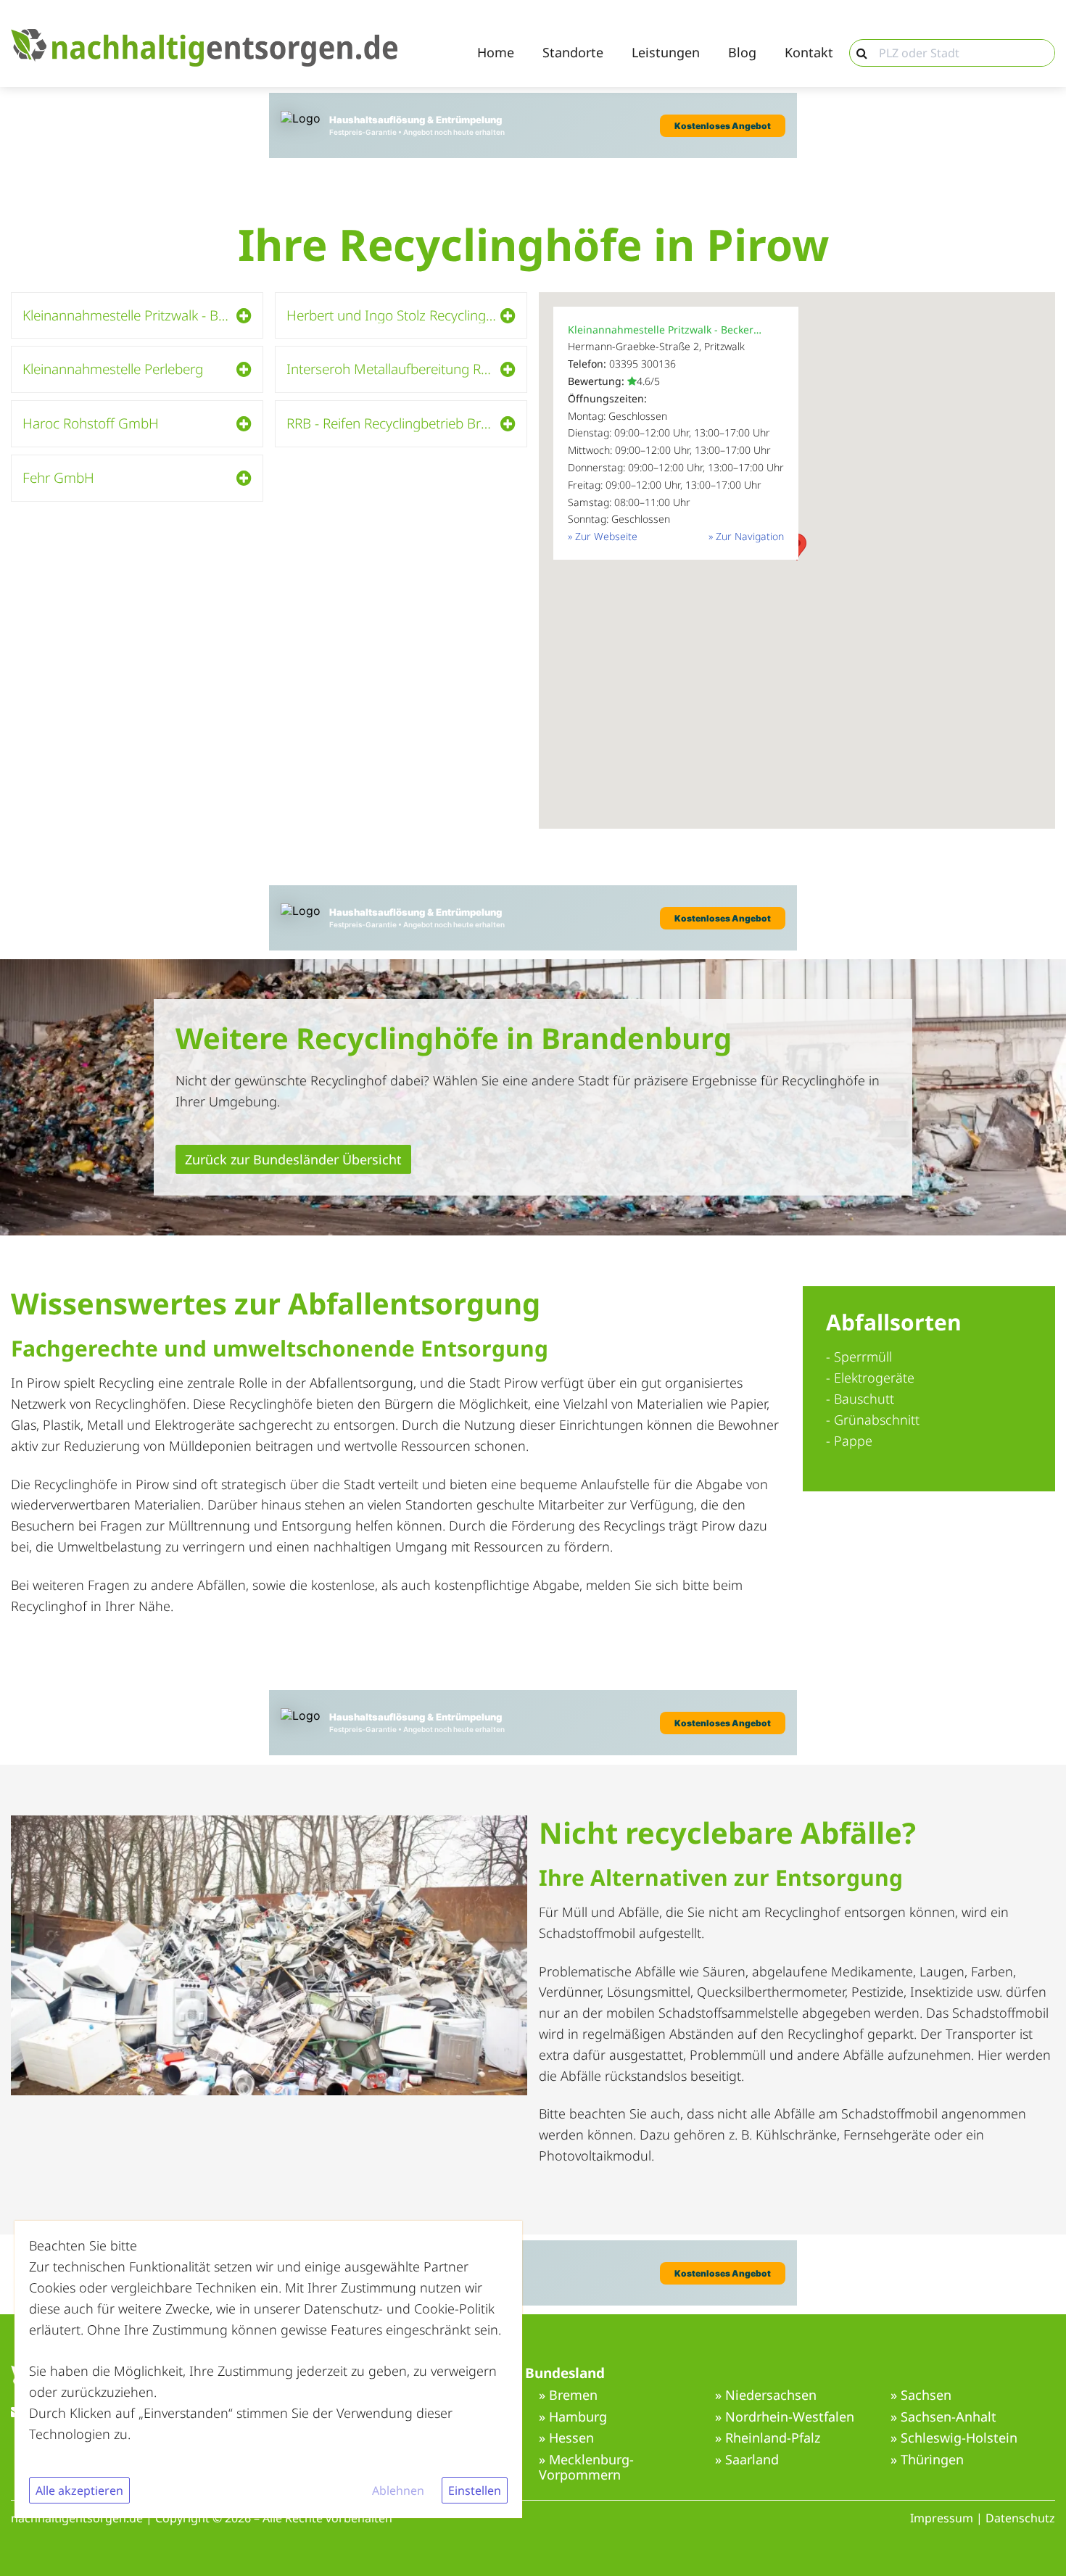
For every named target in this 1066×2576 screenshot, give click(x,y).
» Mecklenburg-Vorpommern (586, 2468)
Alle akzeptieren (79, 2490)
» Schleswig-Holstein (954, 2438)
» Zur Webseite (603, 536)
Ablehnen (398, 2490)
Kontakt (809, 53)
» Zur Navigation (746, 536)
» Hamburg (573, 2417)
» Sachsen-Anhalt (943, 2417)
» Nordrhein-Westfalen (785, 2417)
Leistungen (666, 53)
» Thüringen (927, 2460)
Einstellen (475, 2490)
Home (496, 53)
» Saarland (747, 2460)
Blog (742, 53)
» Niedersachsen (766, 2395)
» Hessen (566, 2438)
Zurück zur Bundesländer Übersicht (293, 1159)
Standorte (573, 53)
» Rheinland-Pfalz (768, 2438)
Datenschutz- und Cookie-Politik (399, 2308)
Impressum (942, 2518)
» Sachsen (921, 2395)
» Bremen (568, 2395)
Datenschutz (1020, 2518)
